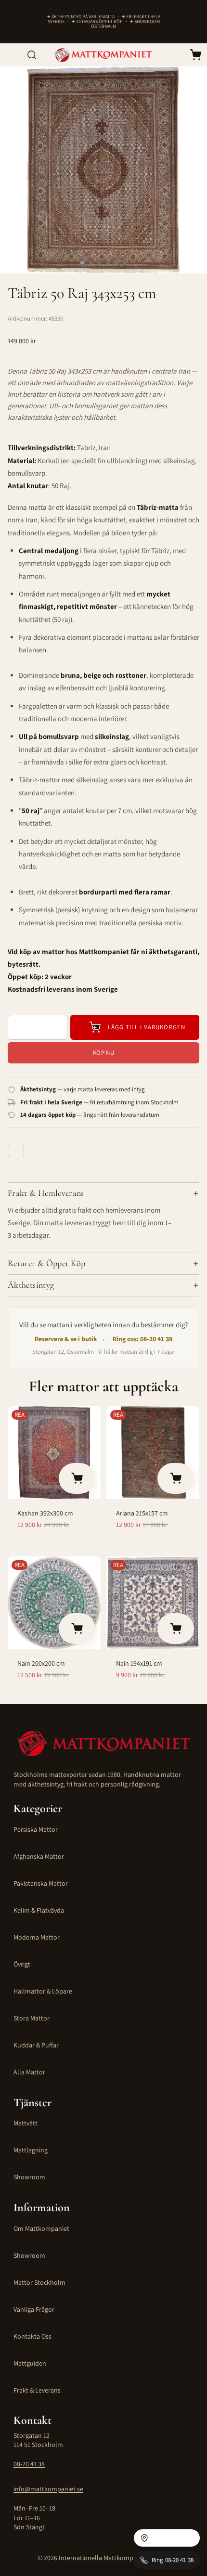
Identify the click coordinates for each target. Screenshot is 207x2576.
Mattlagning (31, 2150)
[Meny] (11, 55)
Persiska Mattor (36, 1829)
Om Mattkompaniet (41, 2228)
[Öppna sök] (32, 55)
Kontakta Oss (32, 2336)
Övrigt (22, 1964)
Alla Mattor (29, 2072)
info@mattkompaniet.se (48, 2489)
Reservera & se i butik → (70, 1339)
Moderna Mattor (37, 1937)
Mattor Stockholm (39, 2282)
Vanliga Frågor (34, 2309)
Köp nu (103, 1053)
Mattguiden (30, 2363)
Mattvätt (26, 2123)
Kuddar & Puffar (36, 2045)
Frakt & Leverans (37, 2390)
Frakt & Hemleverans (46, 1193)
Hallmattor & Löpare (43, 1991)
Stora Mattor (32, 2018)
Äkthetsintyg (31, 1285)
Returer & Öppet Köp (47, 1263)
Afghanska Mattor (39, 1856)
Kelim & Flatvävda (39, 1910)
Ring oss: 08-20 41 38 (142, 1339)
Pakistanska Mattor (41, 1883)
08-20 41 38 (29, 2464)
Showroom (29, 2177)
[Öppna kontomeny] (174, 55)
